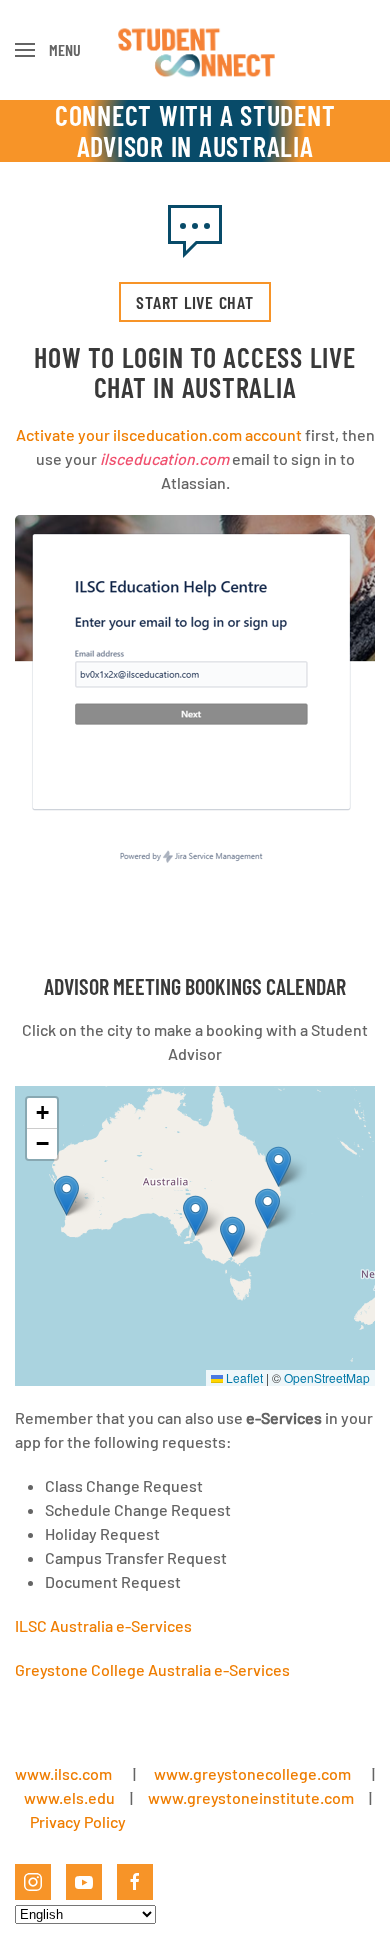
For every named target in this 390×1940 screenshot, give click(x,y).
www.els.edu (68, 1797)
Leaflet (243, 1377)
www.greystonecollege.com (252, 1773)
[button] (48, 50)
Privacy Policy (78, 1821)
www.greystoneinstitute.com (251, 1797)
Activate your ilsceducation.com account (159, 434)
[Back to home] (195, 50)
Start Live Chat (194, 302)
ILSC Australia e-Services (103, 1625)
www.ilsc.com (63, 1773)
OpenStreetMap (327, 1377)
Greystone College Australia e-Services (152, 1669)
